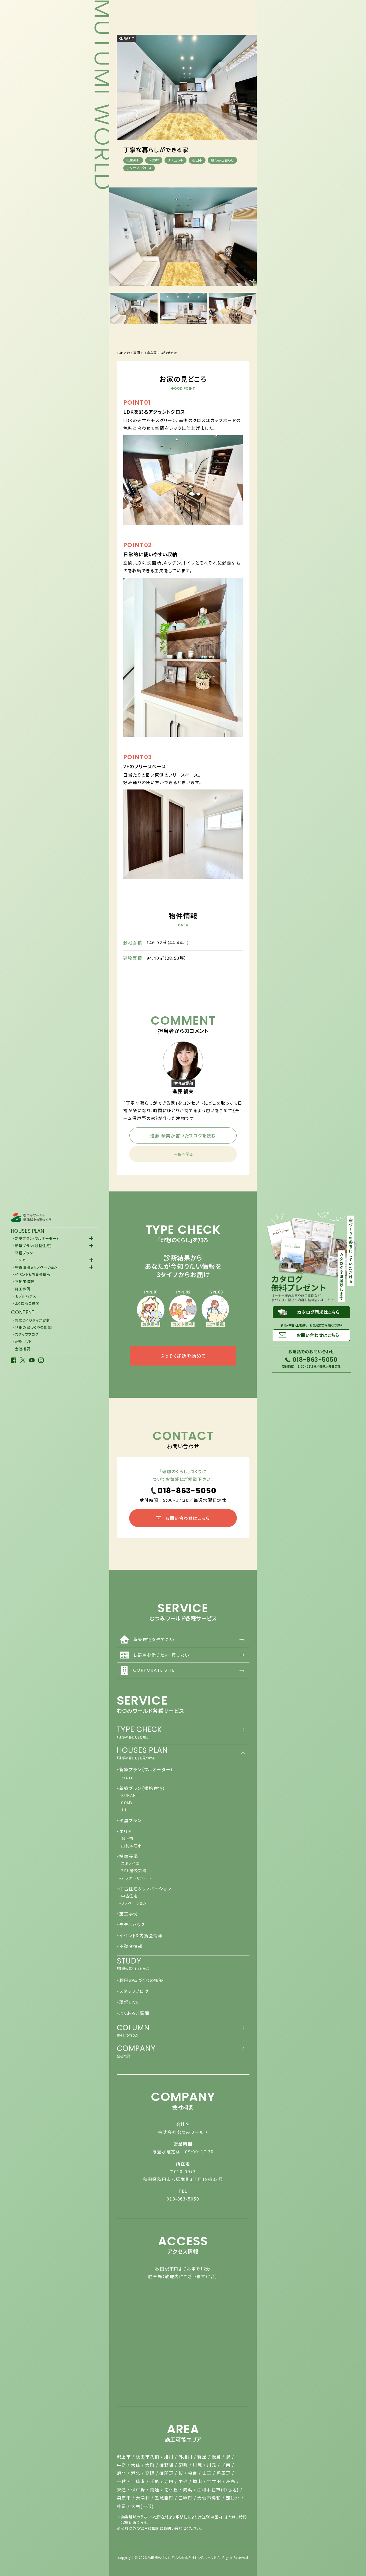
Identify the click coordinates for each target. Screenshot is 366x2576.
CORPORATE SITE (189, 1670)
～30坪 (154, 160)
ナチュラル (175, 160)
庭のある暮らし (222, 160)
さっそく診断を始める (183, 1356)
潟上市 (124, 2457)
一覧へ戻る (183, 1154)
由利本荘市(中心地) (218, 2489)
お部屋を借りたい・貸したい (189, 1655)
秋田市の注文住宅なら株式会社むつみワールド (182, 2557)
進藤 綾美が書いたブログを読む (183, 1135)
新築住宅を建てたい (189, 1639)
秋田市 (197, 160)
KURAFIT (126, 38)
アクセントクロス (139, 168)
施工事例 (133, 353)
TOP (120, 353)
